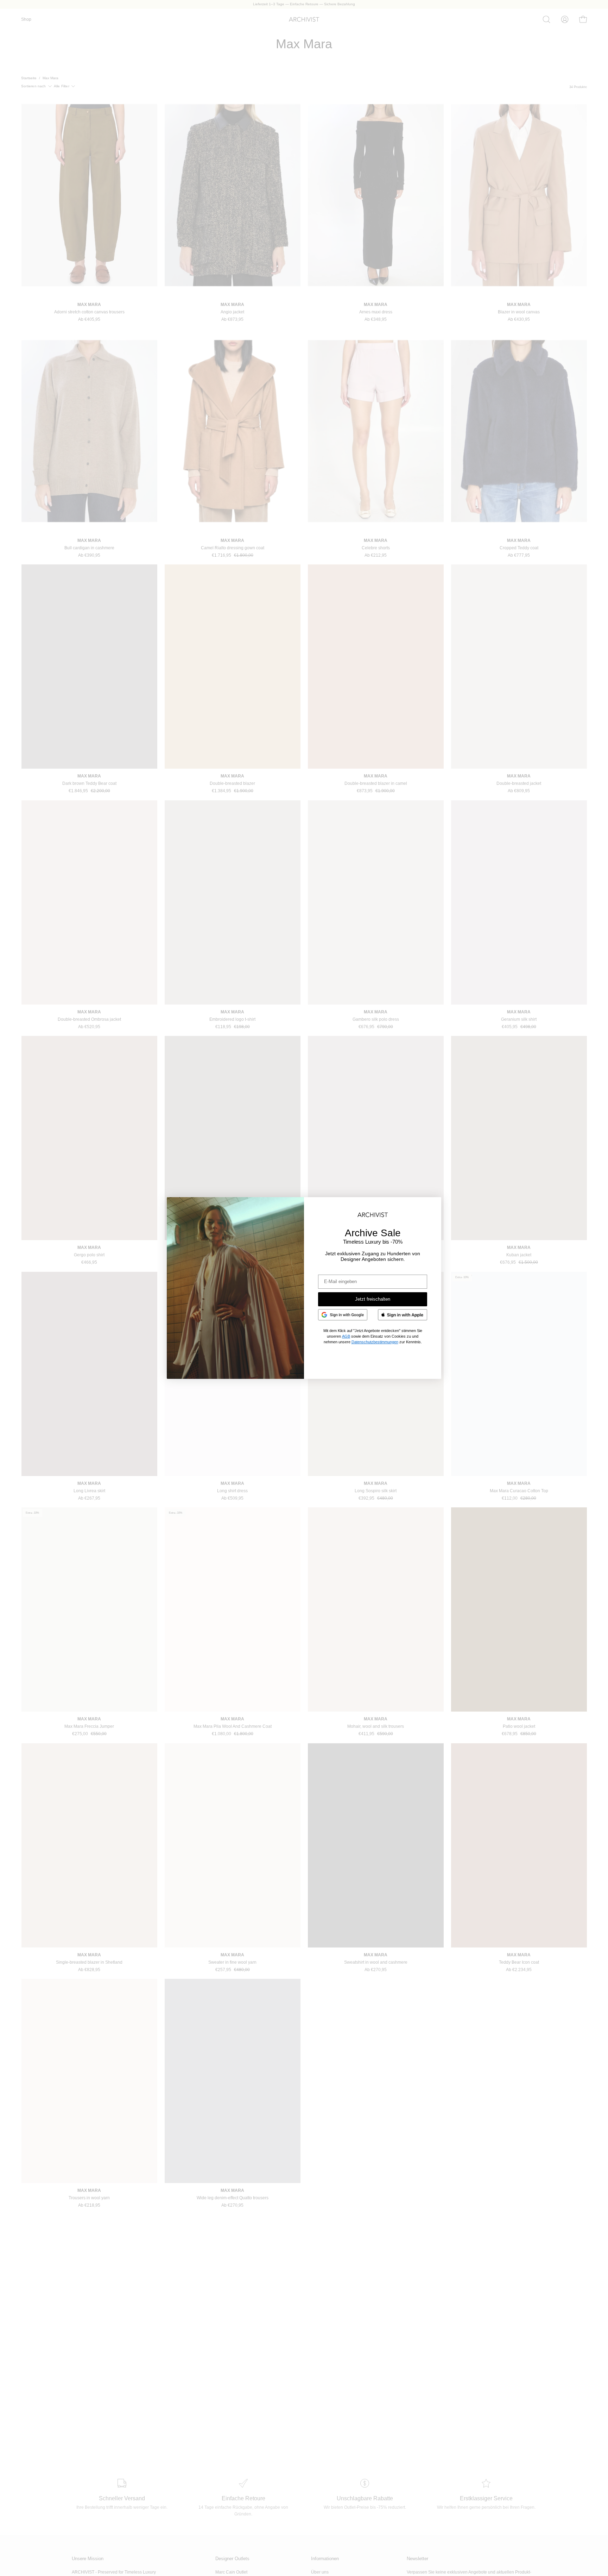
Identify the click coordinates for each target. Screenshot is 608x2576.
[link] (343, 1315)
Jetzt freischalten (373, 1299)
